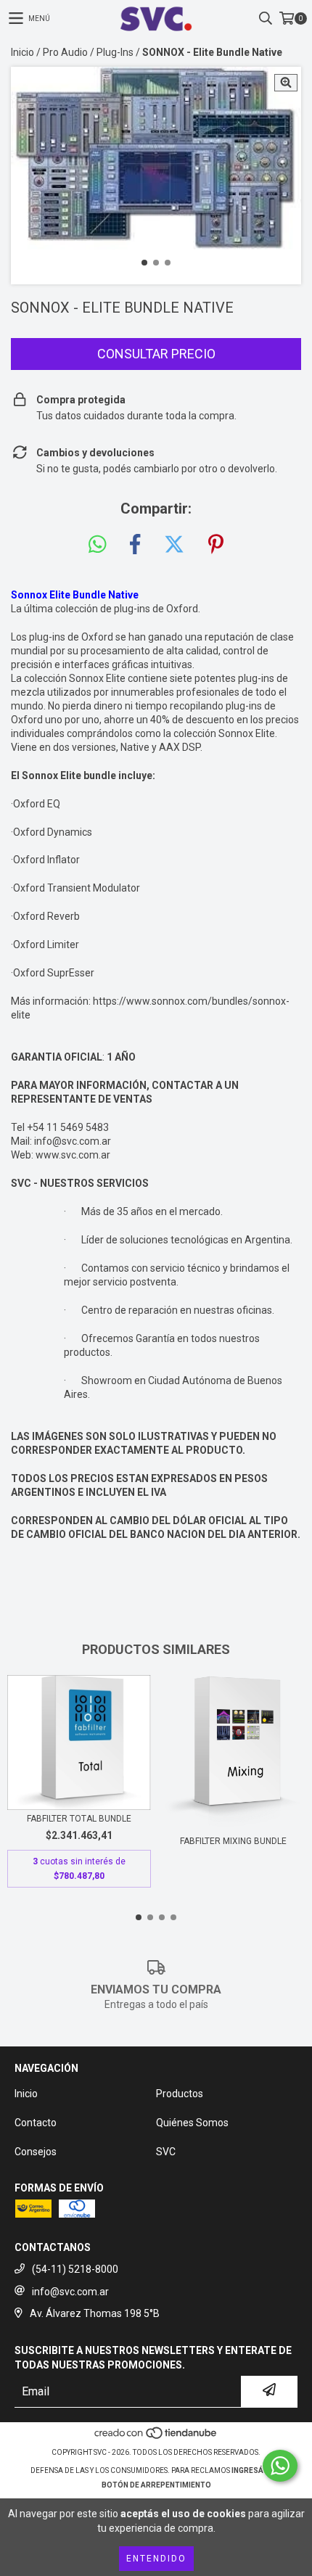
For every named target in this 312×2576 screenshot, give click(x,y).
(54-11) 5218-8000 (75, 2269)
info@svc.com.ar (73, 1141)
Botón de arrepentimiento (156, 2485)
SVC (166, 2152)
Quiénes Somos (192, 2123)
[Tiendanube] (156, 2438)
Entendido (156, 2559)
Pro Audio (65, 52)
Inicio (22, 52)
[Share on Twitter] (174, 545)
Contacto (36, 2123)
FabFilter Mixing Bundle (233, 1841)
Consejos (36, 2152)
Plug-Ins (115, 52)
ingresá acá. (257, 2470)
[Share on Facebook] (135, 545)
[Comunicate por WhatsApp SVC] (280, 2466)
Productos (180, 2094)
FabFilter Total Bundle (79, 1819)
